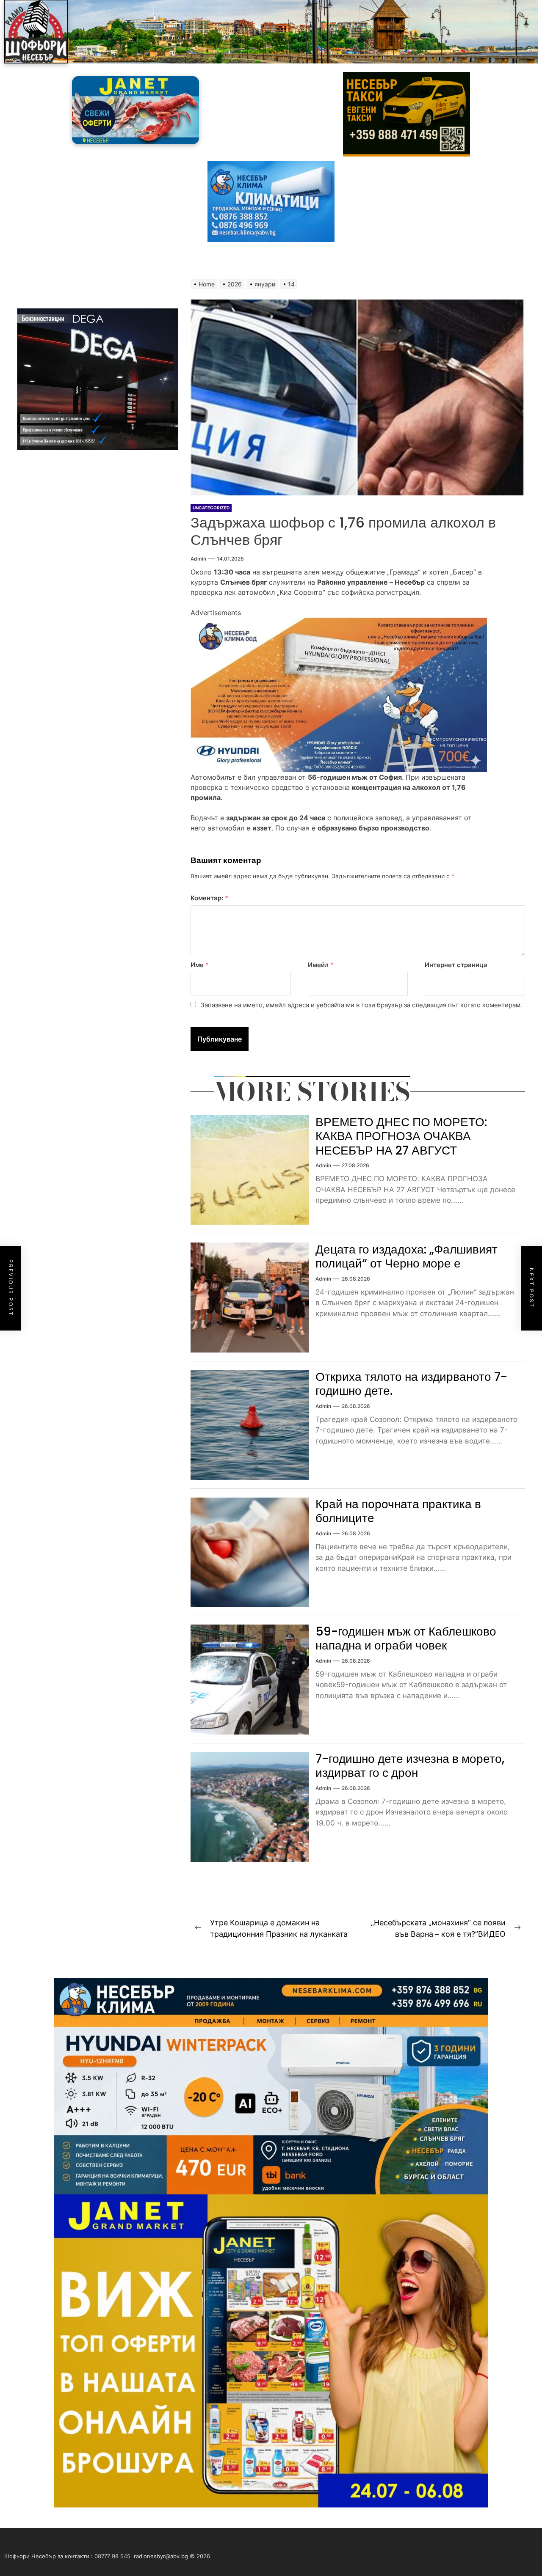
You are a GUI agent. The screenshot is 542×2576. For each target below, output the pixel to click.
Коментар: (209, 898)
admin (198, 559)
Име (200, 965)
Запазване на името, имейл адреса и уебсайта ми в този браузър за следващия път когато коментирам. (361, 1005)
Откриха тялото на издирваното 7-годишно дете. (411, 1384)
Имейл (321, 965)
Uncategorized (211, 508)
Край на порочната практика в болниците (398, 1511)
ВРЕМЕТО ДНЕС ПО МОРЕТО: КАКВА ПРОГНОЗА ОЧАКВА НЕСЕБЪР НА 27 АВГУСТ (401, 1136)
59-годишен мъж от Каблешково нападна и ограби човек (406, 1639)
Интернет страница (456, 965)
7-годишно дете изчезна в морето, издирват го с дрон (410, 1766)
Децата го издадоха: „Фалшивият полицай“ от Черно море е (406, 1257)
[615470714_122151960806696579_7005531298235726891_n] (339, 623)
